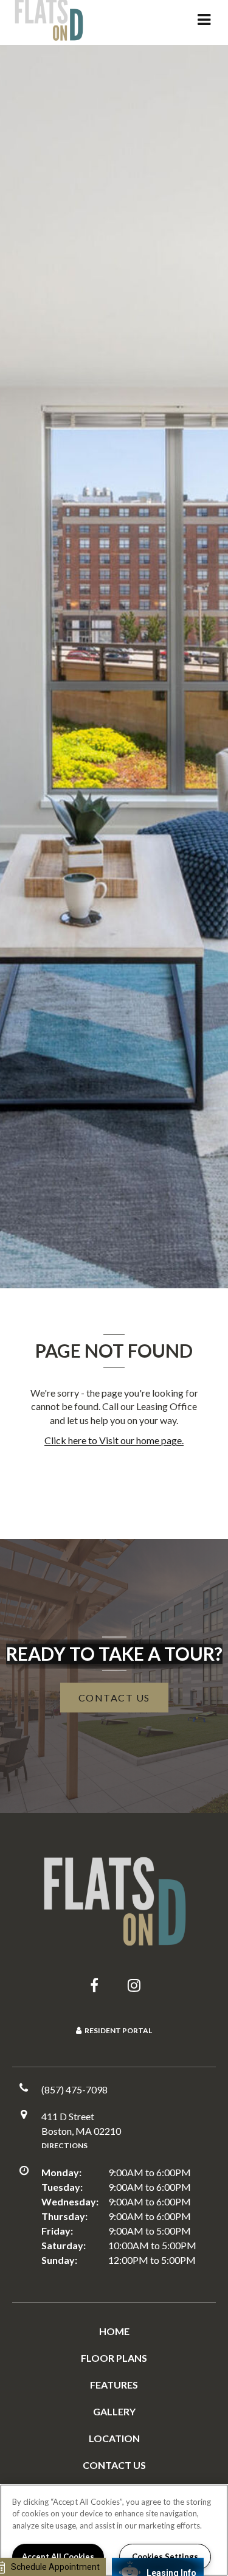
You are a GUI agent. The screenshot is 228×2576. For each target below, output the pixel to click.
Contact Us (114, 2465)
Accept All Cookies (58, 2557)
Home (114, 2331)
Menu (202, 19)
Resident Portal (118, 2030)
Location (114, 2438)
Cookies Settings (165, 2557)
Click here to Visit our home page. (114, 1440)
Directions (64, 2145)
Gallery (114, 2411)
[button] (94, 1985)
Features (114, 2385)
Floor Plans (114, 2358)
